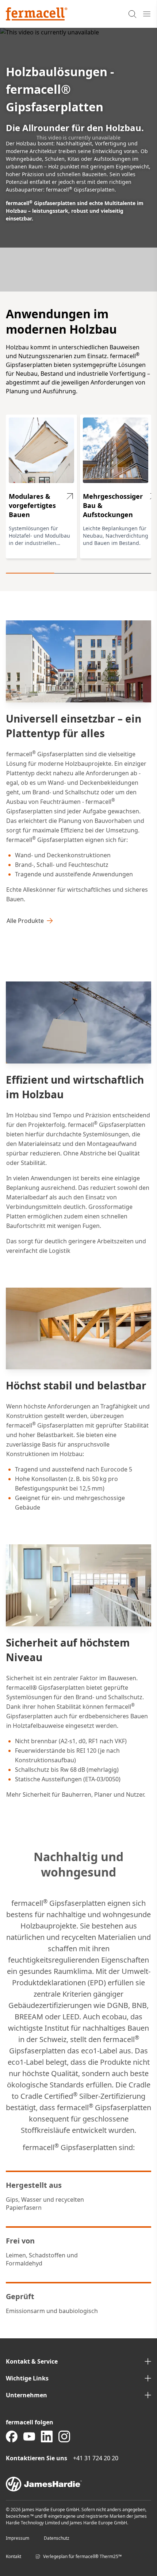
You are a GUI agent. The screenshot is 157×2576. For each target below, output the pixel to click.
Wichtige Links (27, 2378)
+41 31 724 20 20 (96, 2458)
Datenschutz (57, 2538)
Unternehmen (26, 2395)
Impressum (18, 2538)
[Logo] (37, 14)
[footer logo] (78, 2484)
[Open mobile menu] (147, 14)
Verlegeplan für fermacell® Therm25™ (82, 2556)
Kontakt (14, 2556)
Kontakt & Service (32, 2361)
